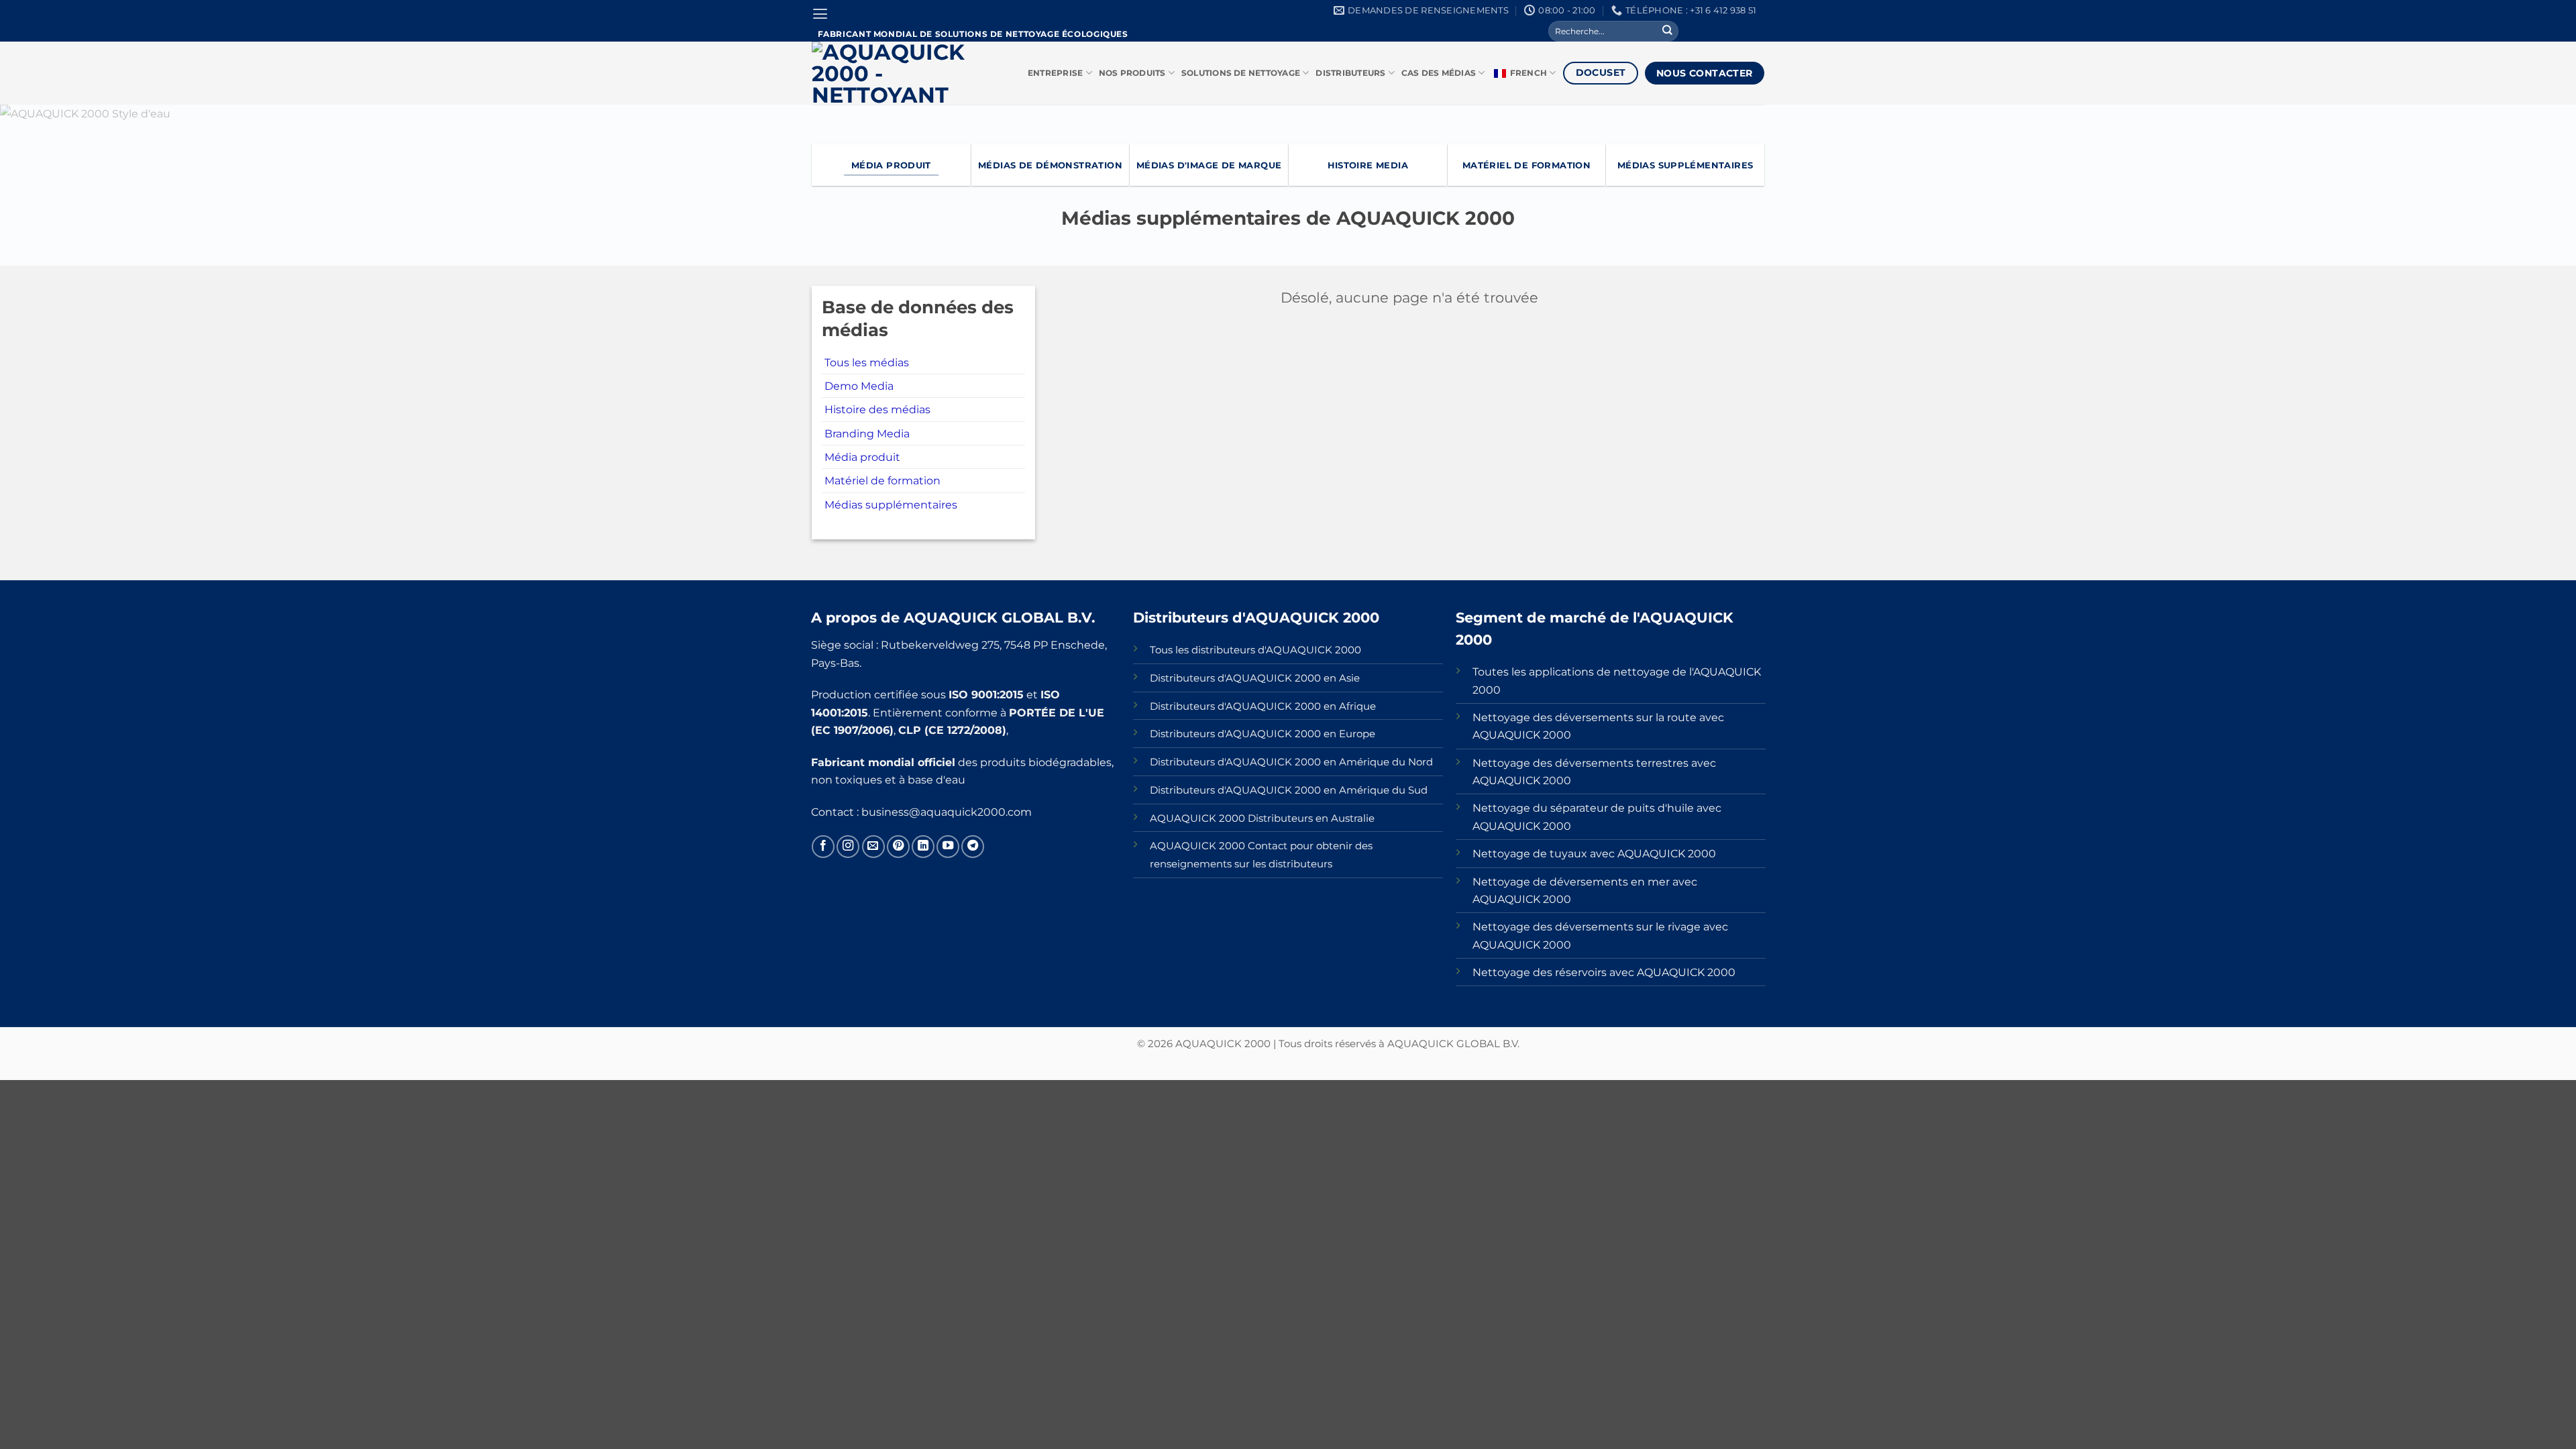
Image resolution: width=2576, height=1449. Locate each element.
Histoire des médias (877, 409)
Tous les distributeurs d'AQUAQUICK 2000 (1255, 650)
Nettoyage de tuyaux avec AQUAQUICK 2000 (1594, 853)
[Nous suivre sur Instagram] (848, 847)
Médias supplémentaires (891, 504)
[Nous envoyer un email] (873, 847)
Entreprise (1055, 73)
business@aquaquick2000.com (947, 812)
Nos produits (1132, 73)
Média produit (862, 457)
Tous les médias (867, 362)
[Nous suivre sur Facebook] (823, 847)
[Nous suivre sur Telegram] (973, 847)
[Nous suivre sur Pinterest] (898, 847)
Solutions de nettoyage (1241, 73)
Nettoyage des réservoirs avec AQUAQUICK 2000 (1604, 972)
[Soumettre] (1667, 31)
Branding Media (867, 433)
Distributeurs (1350, 73)
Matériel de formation (882, 480)
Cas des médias (1439, 73)
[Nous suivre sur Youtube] (948, 847)
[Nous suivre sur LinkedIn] (923, 847)
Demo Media (859, 386)
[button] (820, 14)
